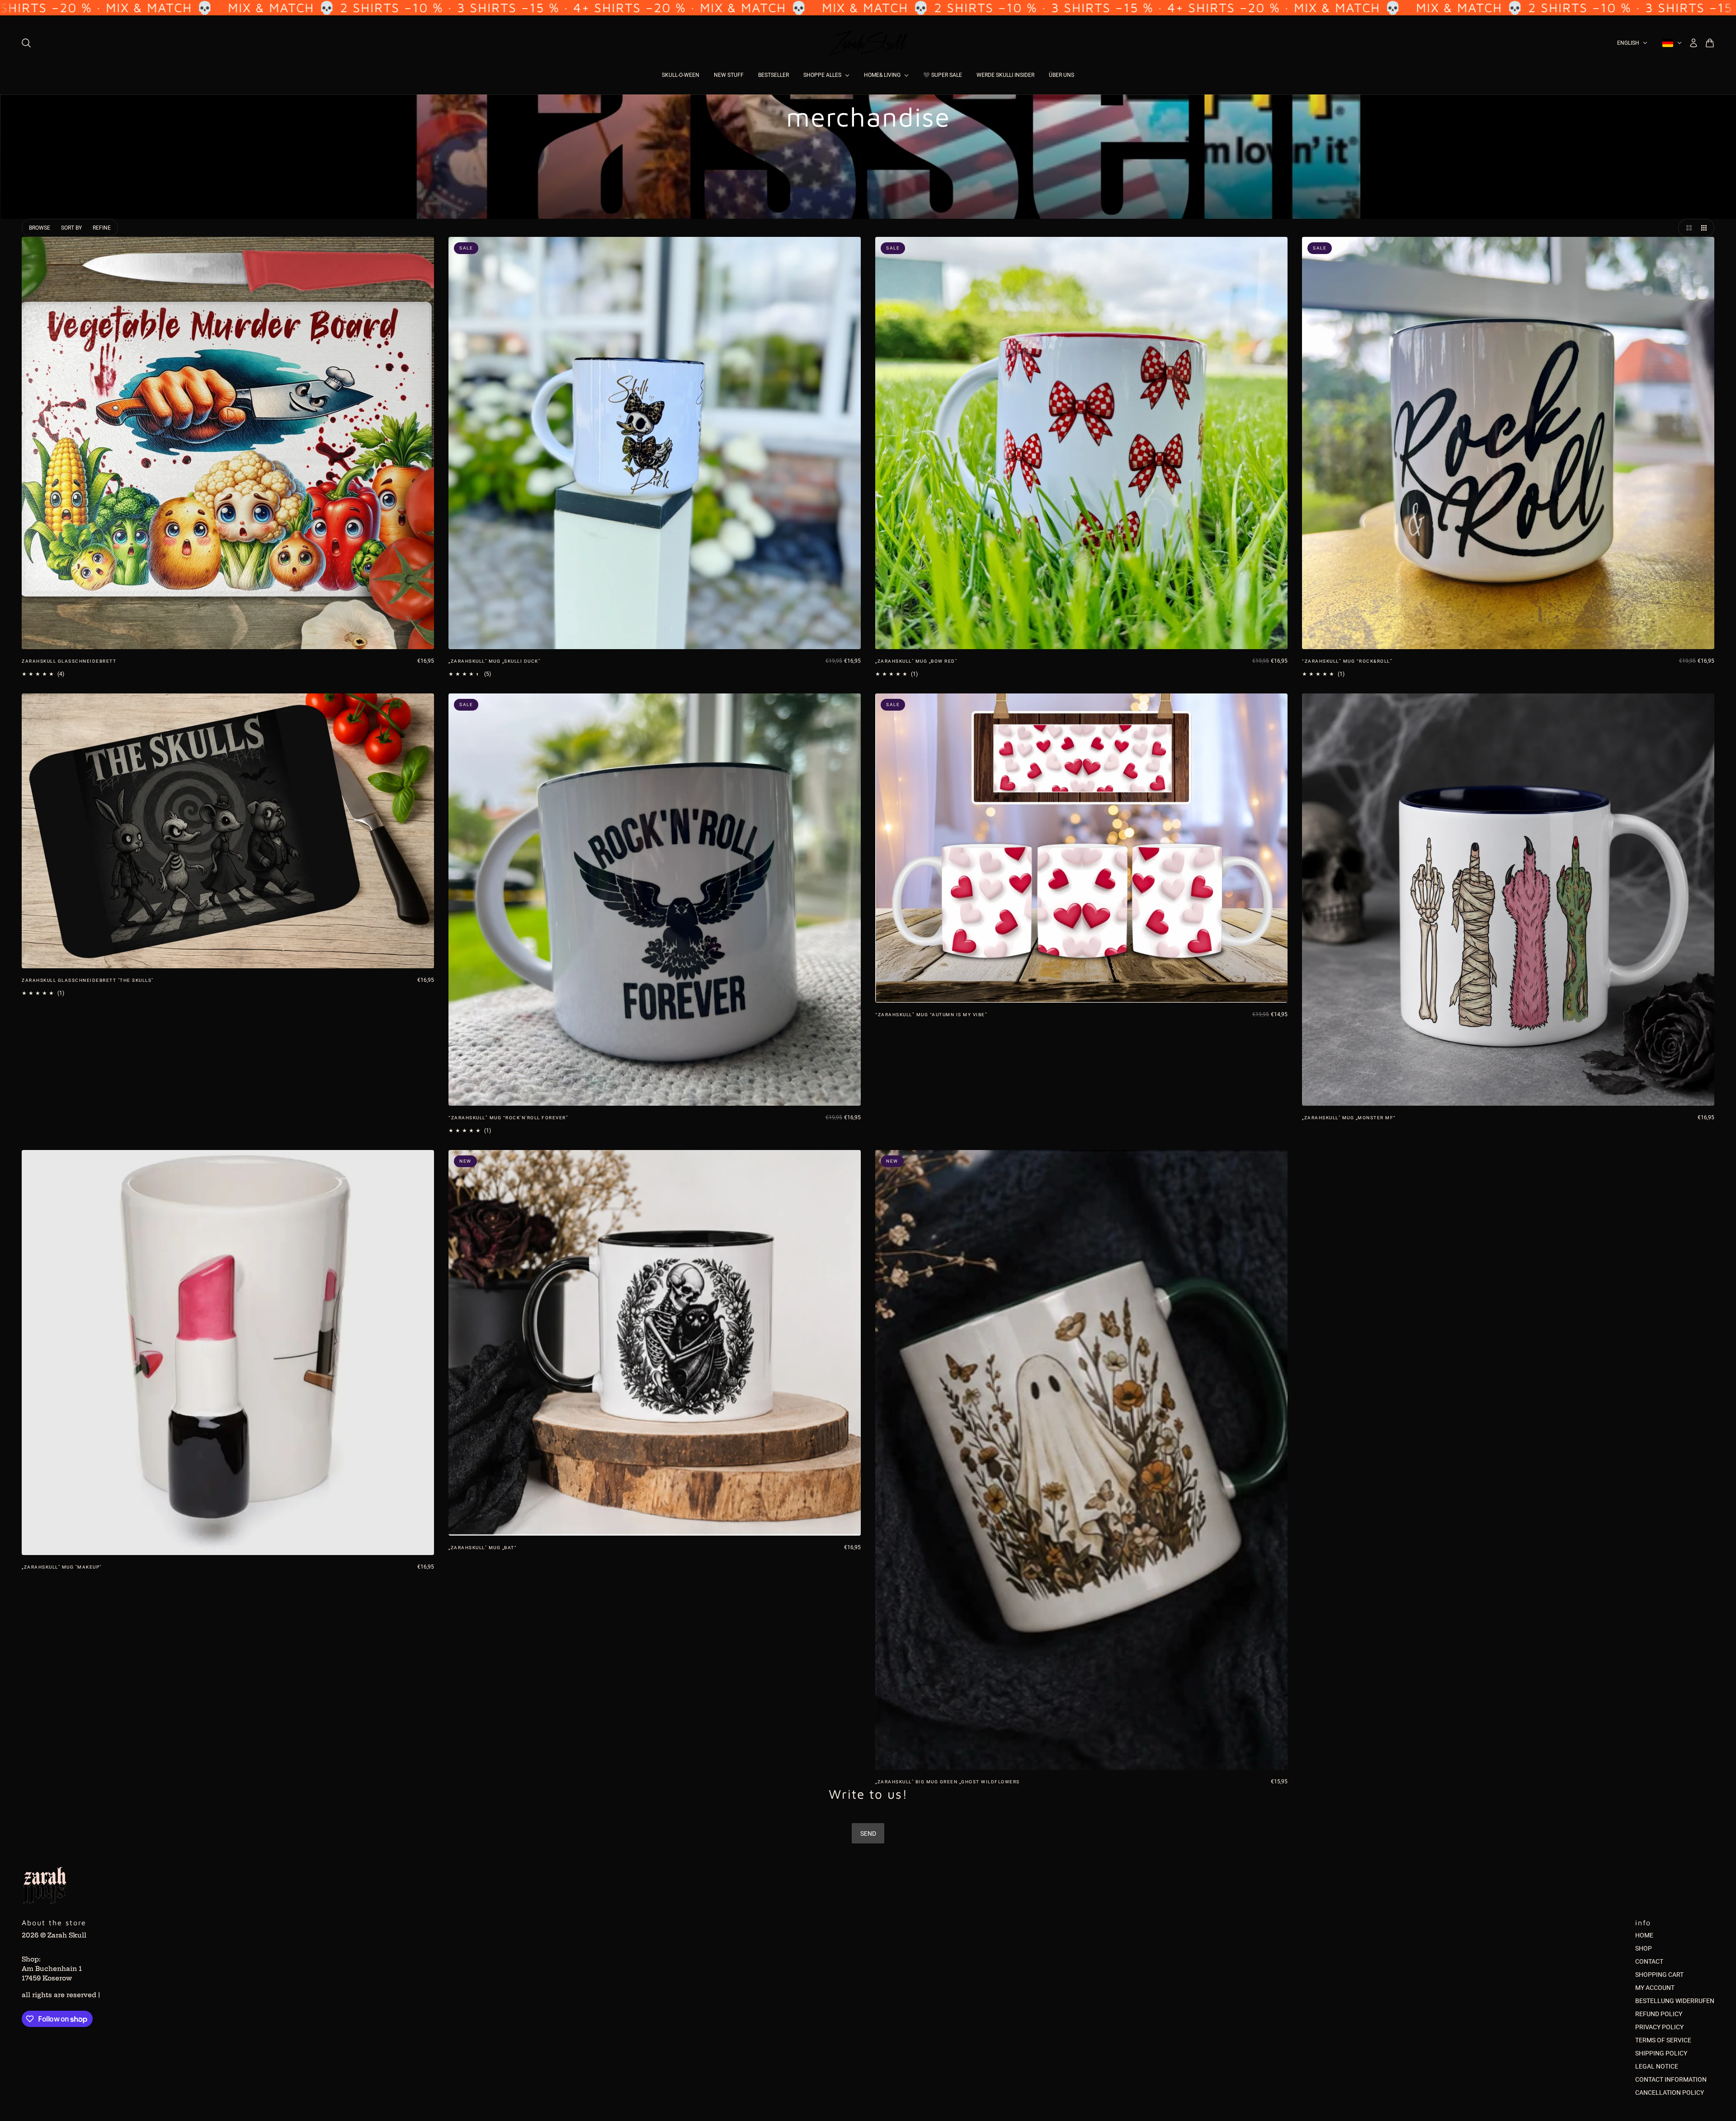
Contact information (1671, 2079)
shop (1644, 1948)
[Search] (26, 43)
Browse (40, 228)
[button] (1687, 228)
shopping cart (1659, 1975)
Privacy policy (1659, 2027)
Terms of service (1663, 2040)
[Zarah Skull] (868, 43)
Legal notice (1657, 2066)
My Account (1655, 1988)
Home (1644, 1935)
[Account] (1694, 43)
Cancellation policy (1670, 2093)
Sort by (71, 228)
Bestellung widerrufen (1675, 2001)
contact (1649, 1961)
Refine (102, 228)
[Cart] (1710, 43)
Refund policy (1659, 2014)
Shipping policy (1661, 2053)
